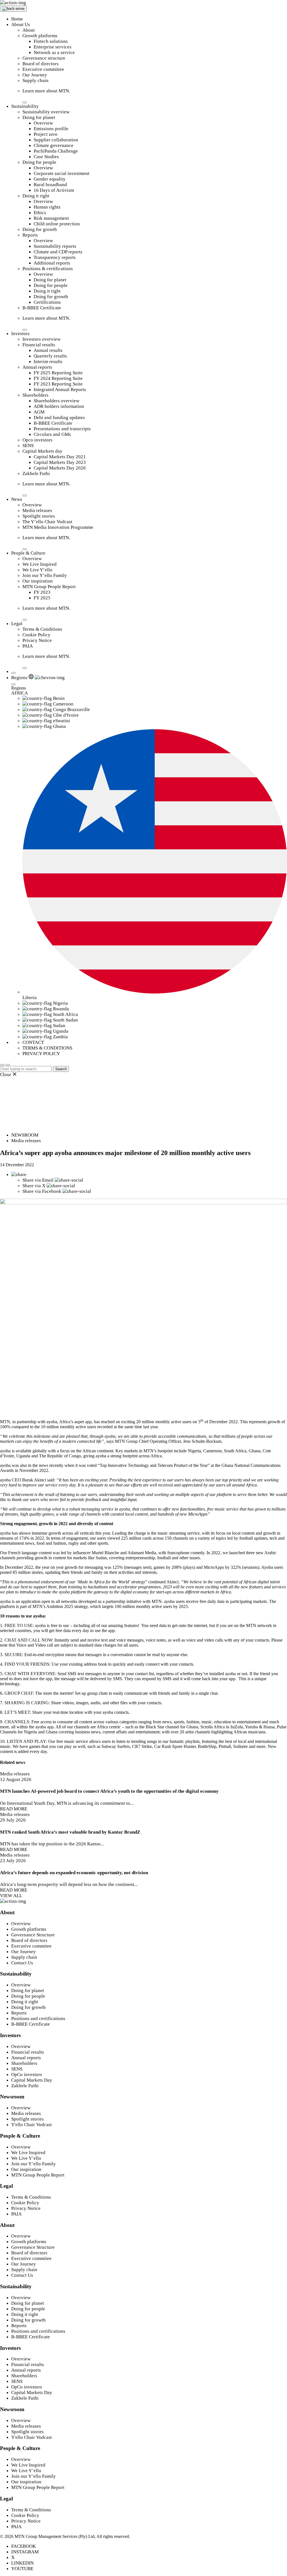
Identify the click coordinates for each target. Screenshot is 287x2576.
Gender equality (50, 179)
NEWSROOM (25, 1135)
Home (17, 19)
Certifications (47, 302)
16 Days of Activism (54, 190)
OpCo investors (27, 2074)
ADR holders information (59, 406)
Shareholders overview (56, 401)
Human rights (47, 207)
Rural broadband (50, 185)
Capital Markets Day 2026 (60, 468)
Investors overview (41, 339)
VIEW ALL (11, 1896)
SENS (28, 446)
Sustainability (25, 106)
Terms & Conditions (42, 629)
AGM (39, 412)
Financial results (39, 345)
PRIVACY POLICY (41, 1054)
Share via (38, 1180)
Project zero (46, 134)
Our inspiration (38, 581)
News (17, 499)
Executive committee (43, 69)
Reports (30, 235)
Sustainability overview (46, 112)
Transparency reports (55, 257)
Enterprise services (53, 47)
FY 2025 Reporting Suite (58, 373)
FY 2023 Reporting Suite (58, 384)
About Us (21, 24)
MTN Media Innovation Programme (58, 527)
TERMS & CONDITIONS (47, 1048)
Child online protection (57, 224)
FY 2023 (42, 592)
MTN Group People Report (49, 587)
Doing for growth (40, 229)
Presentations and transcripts (62, 429)
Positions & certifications (48, 269)
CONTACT (33, 1042)
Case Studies (46, 157)
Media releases (37, 510)
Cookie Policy (36, 635)
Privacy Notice (37, 640)
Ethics (40, 213)
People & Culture (28, 553)
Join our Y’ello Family (45, 575)
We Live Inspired (40, 564)
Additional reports (52, 263)
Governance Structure (33, 1935)
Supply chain (35, 80)
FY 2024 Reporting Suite (58, 378)
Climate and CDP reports (58, 252)
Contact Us (22, 1963)
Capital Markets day (42, 451)
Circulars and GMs (52, 434)
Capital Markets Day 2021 (60, 457)
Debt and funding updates (59, 418)
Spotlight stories (39, 516)
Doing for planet (39, 117)
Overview (43, 123)
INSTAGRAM (25, 2552)
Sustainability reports (55, 246)
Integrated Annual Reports (60, 390)
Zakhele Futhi (36, 474)
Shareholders (35, 395)
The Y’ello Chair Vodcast (47, 522)
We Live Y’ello (37, 570)
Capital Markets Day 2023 (60, 462)
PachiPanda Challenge (56, 151)
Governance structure (44, 58)
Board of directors (40, 64)
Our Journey (35, 75)
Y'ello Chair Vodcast (32, 2125)
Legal (17, 624)
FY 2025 (42, 598)
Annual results (48, 350)
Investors (20, 334)
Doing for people (39, 162)
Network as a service (54, 52)
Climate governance (54, 145)
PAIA (28, 646)
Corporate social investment (62, 173)
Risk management (51, 218)
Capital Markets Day (32, 2080)
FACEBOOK (24, 2546)
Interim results (48, 362)
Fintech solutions (51, 41)
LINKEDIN (22, 2563)
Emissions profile (51, 129)
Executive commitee (31, 1946)
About (29, 30)
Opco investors (37, 440)
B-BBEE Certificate (42, 308)
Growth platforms (40, 36)
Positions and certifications (38, 2019)
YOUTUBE (22, 2569)
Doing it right (36, 196)
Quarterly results (50, 356)
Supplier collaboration (56, 140)
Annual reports (37, 367)
